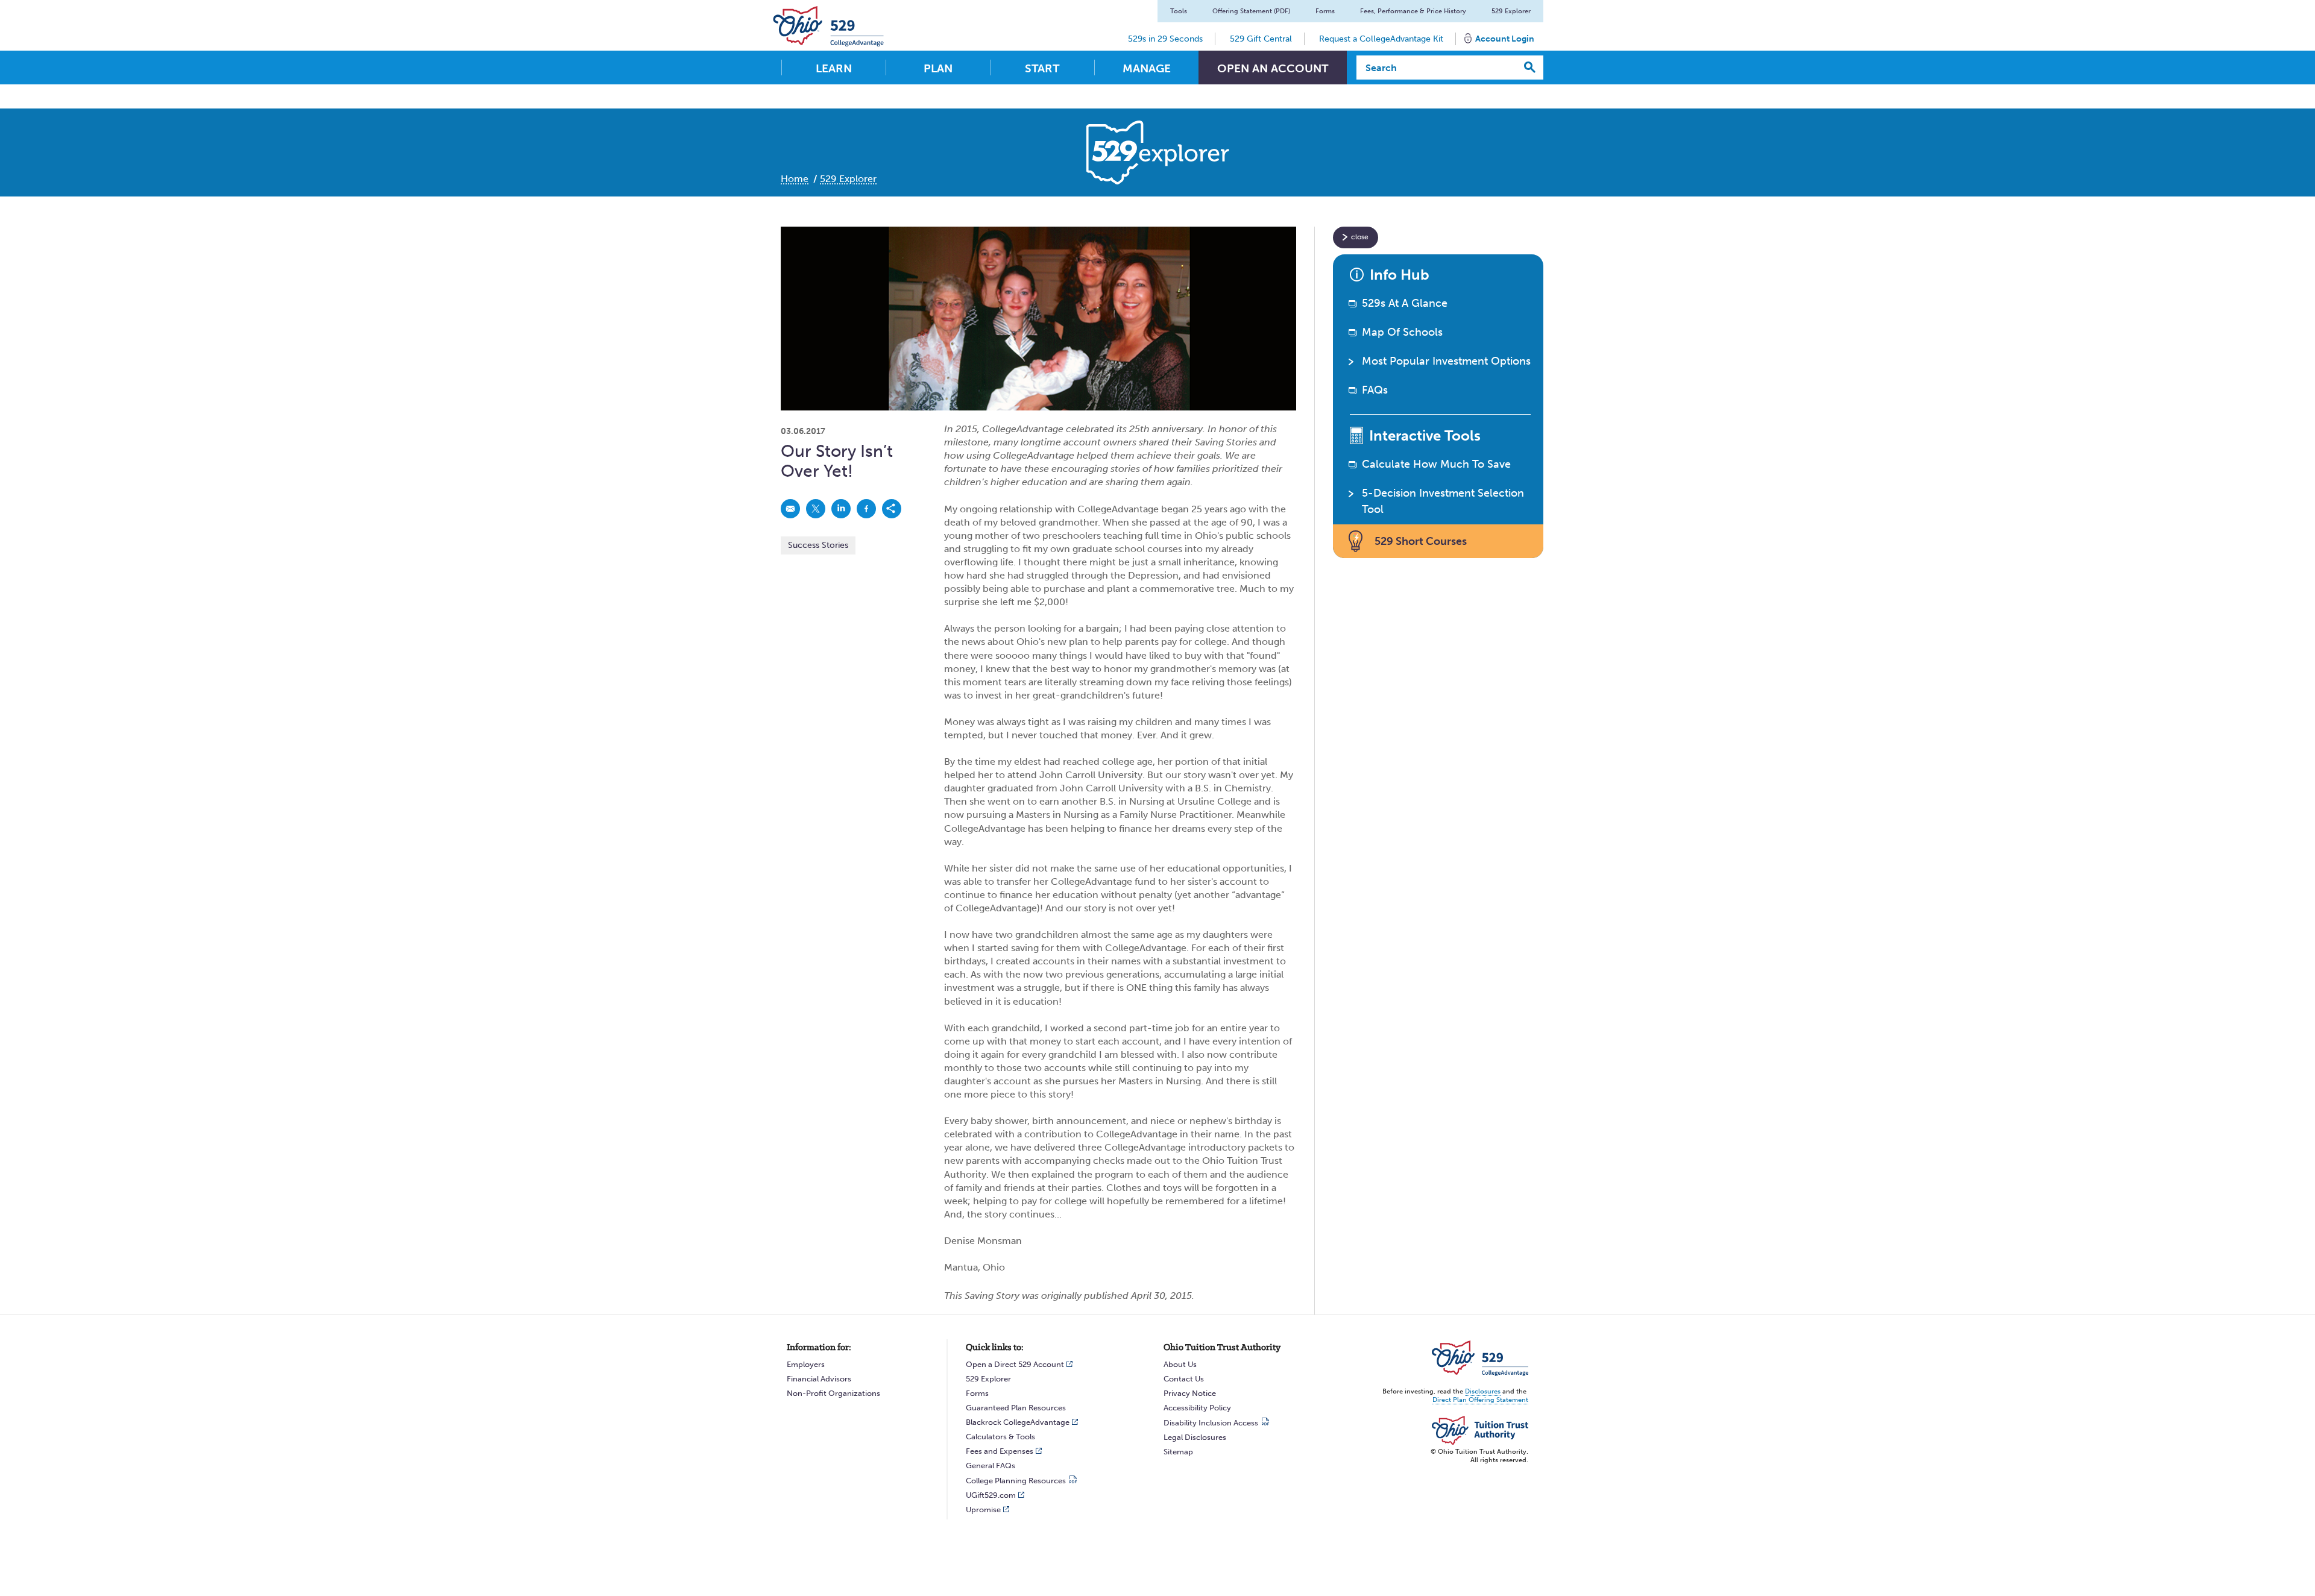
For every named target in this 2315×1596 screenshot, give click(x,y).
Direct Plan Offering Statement (1480, 1400)
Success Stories (818, 545)
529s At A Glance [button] (1405, 303)
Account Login (1505, 39)
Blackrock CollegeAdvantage (1018, 1422)
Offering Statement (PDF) (1251, 11)
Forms (1325, 11)
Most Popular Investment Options (1446, 361)
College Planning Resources (1016, 1481)
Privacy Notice (1190, 1393)
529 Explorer (1511, 11)
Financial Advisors (819, 1379)
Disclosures (1483, 1391)
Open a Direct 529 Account (1015, 1364)
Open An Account (1273, 68)
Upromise (983, 1510)
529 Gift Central (1261, 39)
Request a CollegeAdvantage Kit (1381, 39)
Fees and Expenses (1000, 1451)
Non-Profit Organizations (833, 1393)
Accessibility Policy (1197, 1408)
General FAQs (991, 1466)
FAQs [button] (1375, 390)
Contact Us (1184, 1379)
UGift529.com (991, 1495)
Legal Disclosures (1195, 1437)
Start (1042, 68)
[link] (790, 509)
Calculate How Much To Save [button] (1436, 464)
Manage (1147, 68)
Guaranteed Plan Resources (1016, 1408)
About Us (1180, 1364)
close (1360, 237)
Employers (806, 1364)
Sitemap (1178, 1452)
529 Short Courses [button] (1421, 541)
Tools (1179, 11)
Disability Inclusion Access (1211, 1423)
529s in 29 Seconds (1165, 39)
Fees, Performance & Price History (1413, 11)
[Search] (1530, 68)
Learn (834, 68)
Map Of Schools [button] (1402, 332)
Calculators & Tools (1000, 1437)
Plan (938, 68)
